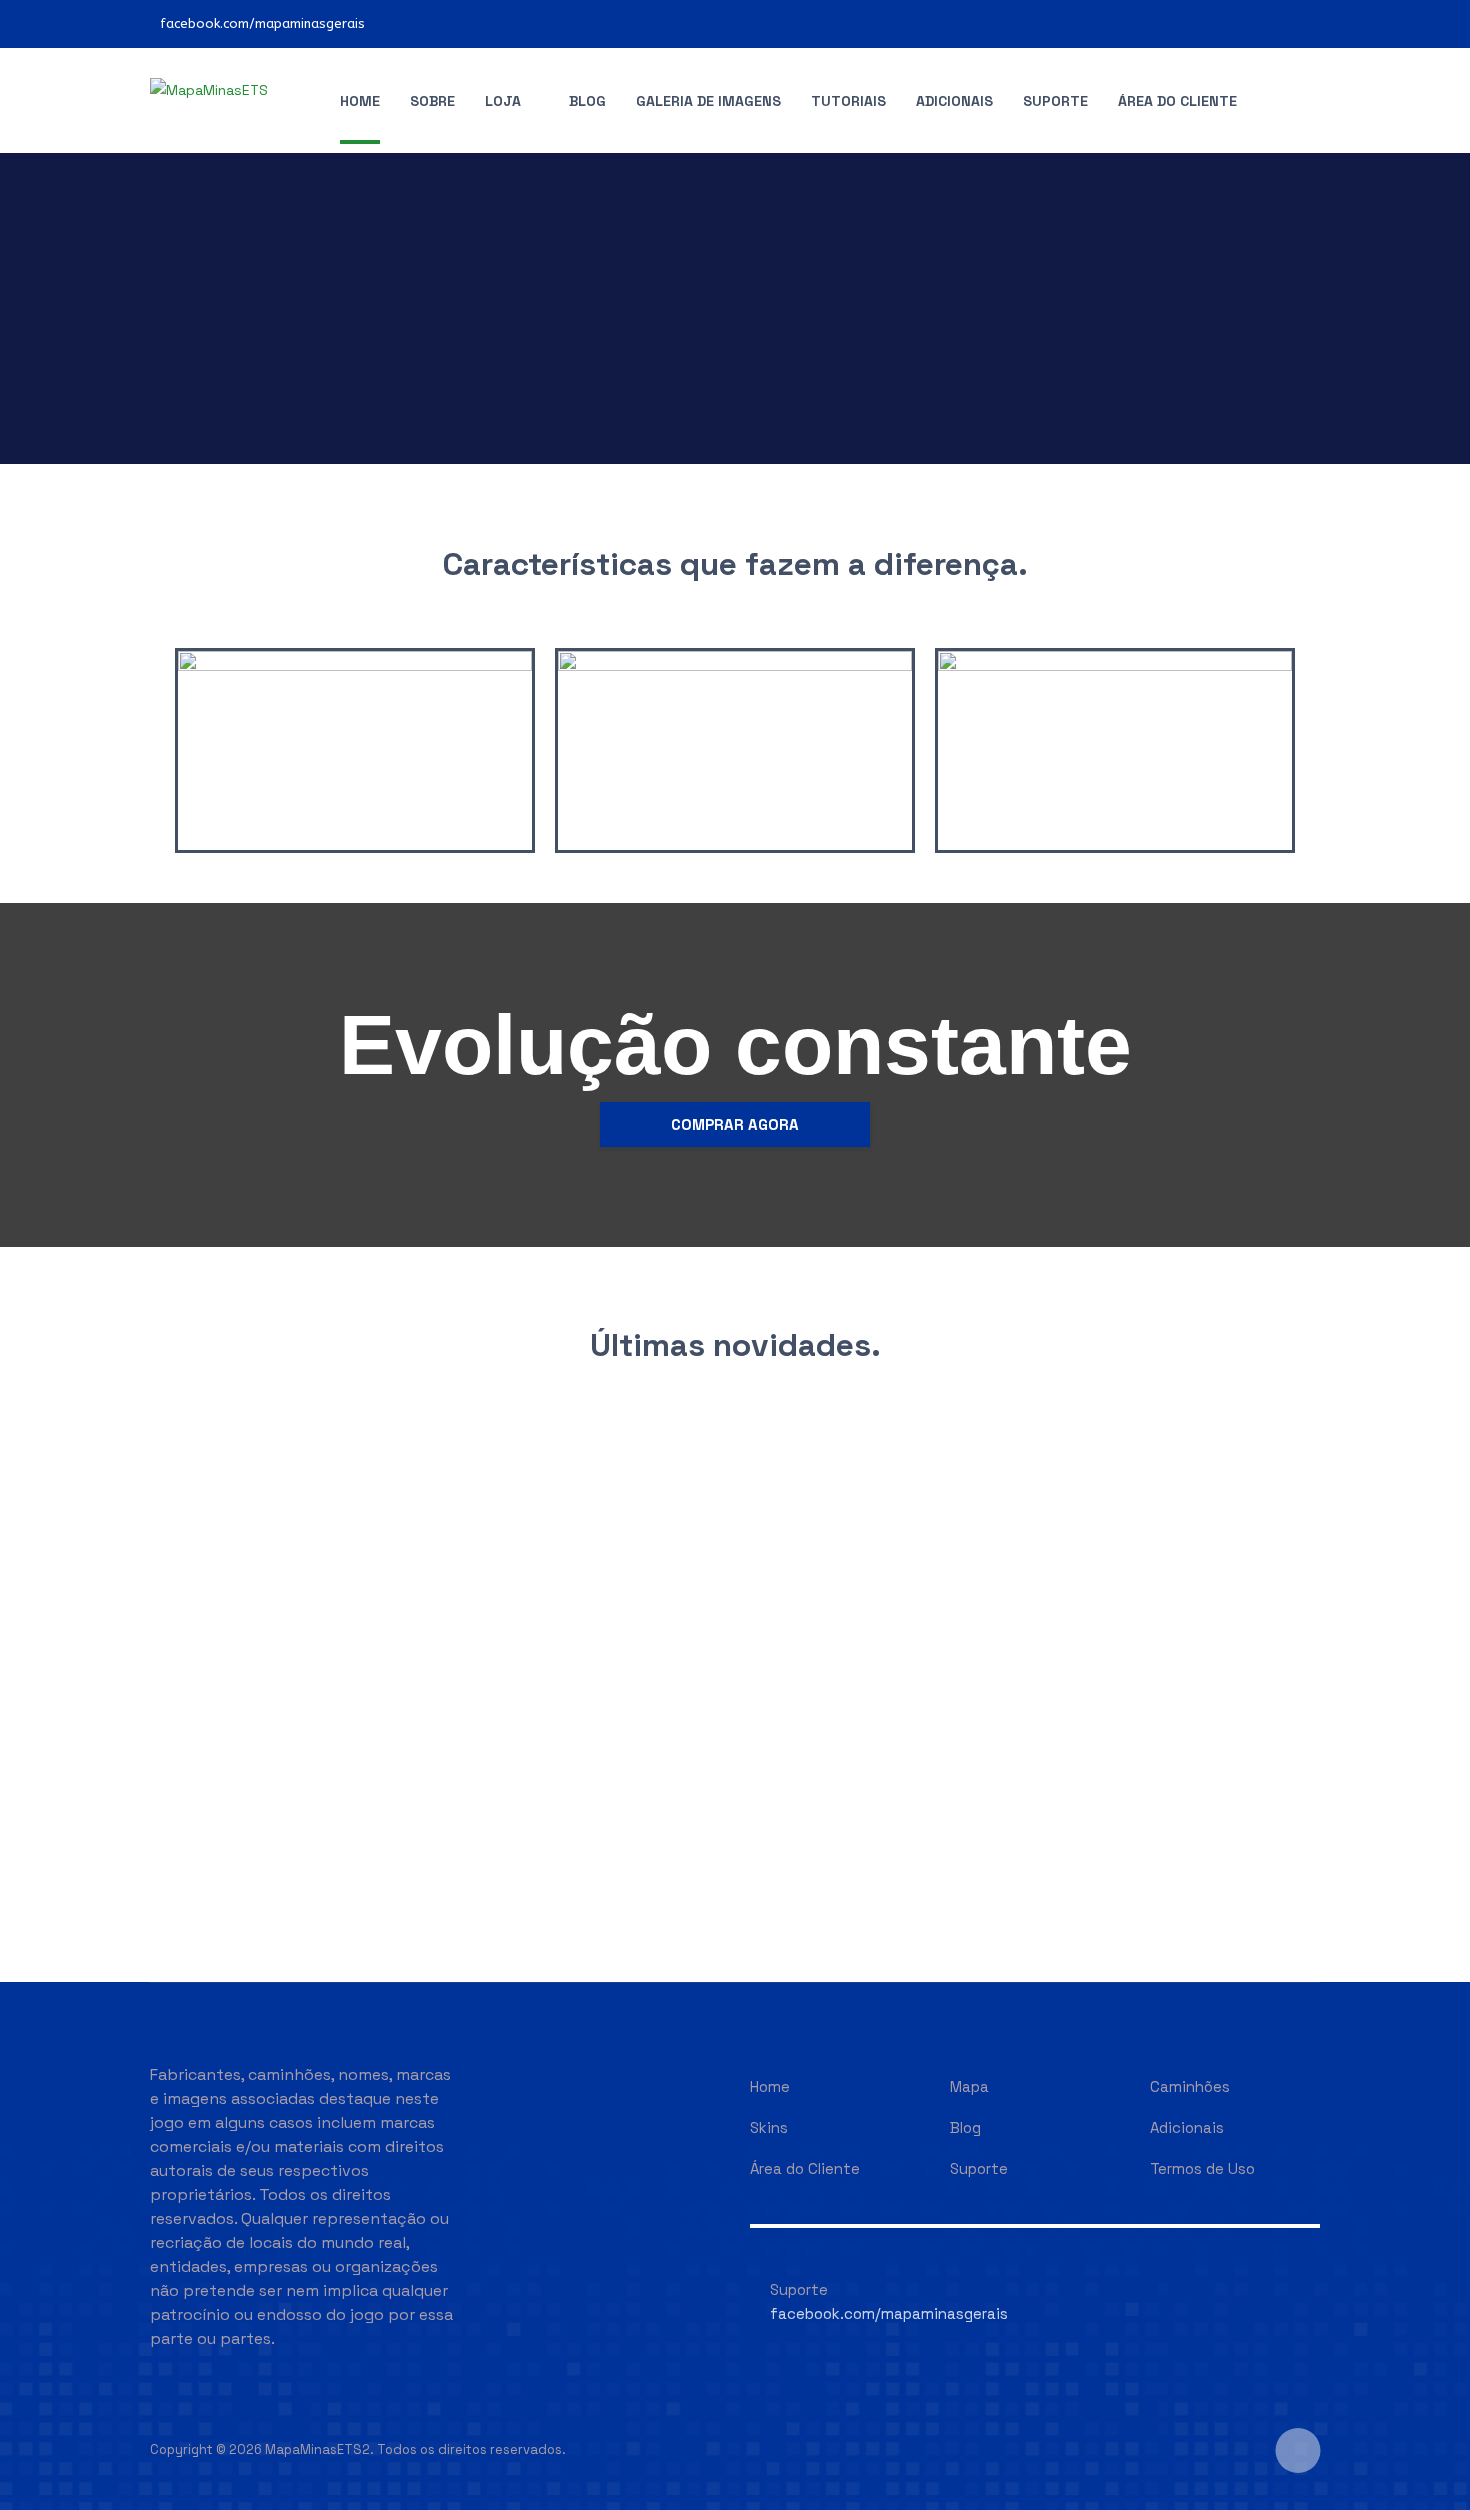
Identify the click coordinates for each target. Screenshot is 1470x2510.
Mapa (969, 2086)
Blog (587, 101)
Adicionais (954, 101)
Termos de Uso (1202, 2168)
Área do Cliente (1177, 101)
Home (360, 101)
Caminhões (1190, 2086)
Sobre (432, 101)
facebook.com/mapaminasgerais (262, 23)
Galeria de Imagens (708, 101)
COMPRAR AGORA (735, 1124)
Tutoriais (848, 101)
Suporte (1055, 101)
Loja (503, 101)
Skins (769, 2127)
